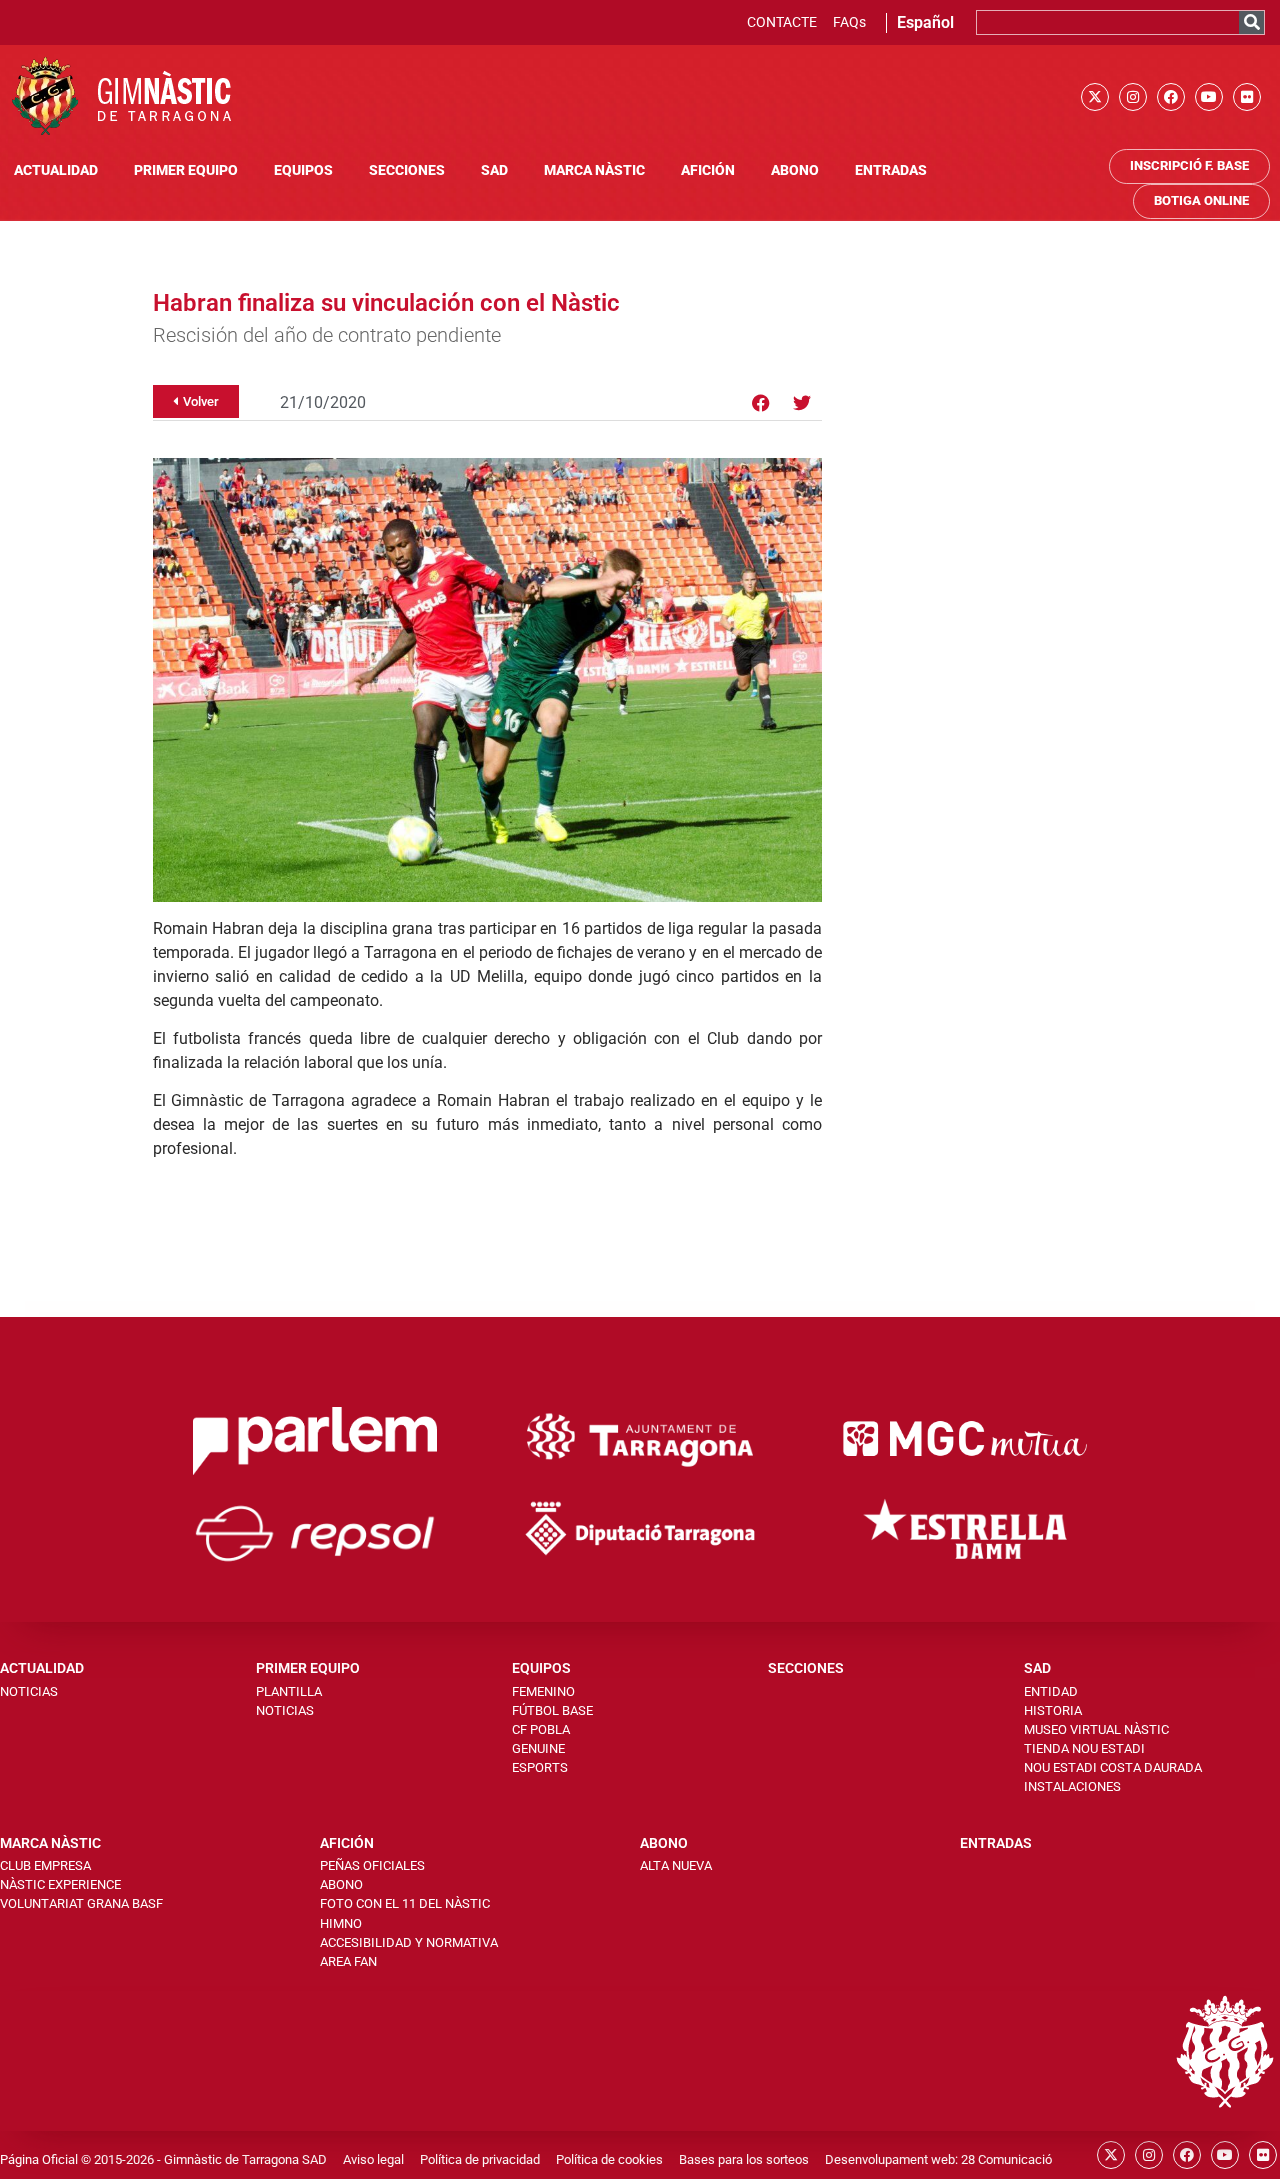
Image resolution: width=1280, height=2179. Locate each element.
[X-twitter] (1095, 97)
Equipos (303, 170)
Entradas (891, 170)
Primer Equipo (186, 170)
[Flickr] (1247, 97)
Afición (708, 170)
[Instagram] (1133, 97)
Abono (795, 170)
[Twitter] (802, 403)
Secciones (407, 170)
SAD (494, 170)
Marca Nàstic (594, 170)
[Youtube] (1209, 97)
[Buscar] (1251, 22)
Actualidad (56, 170)
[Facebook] (1171, 97)
